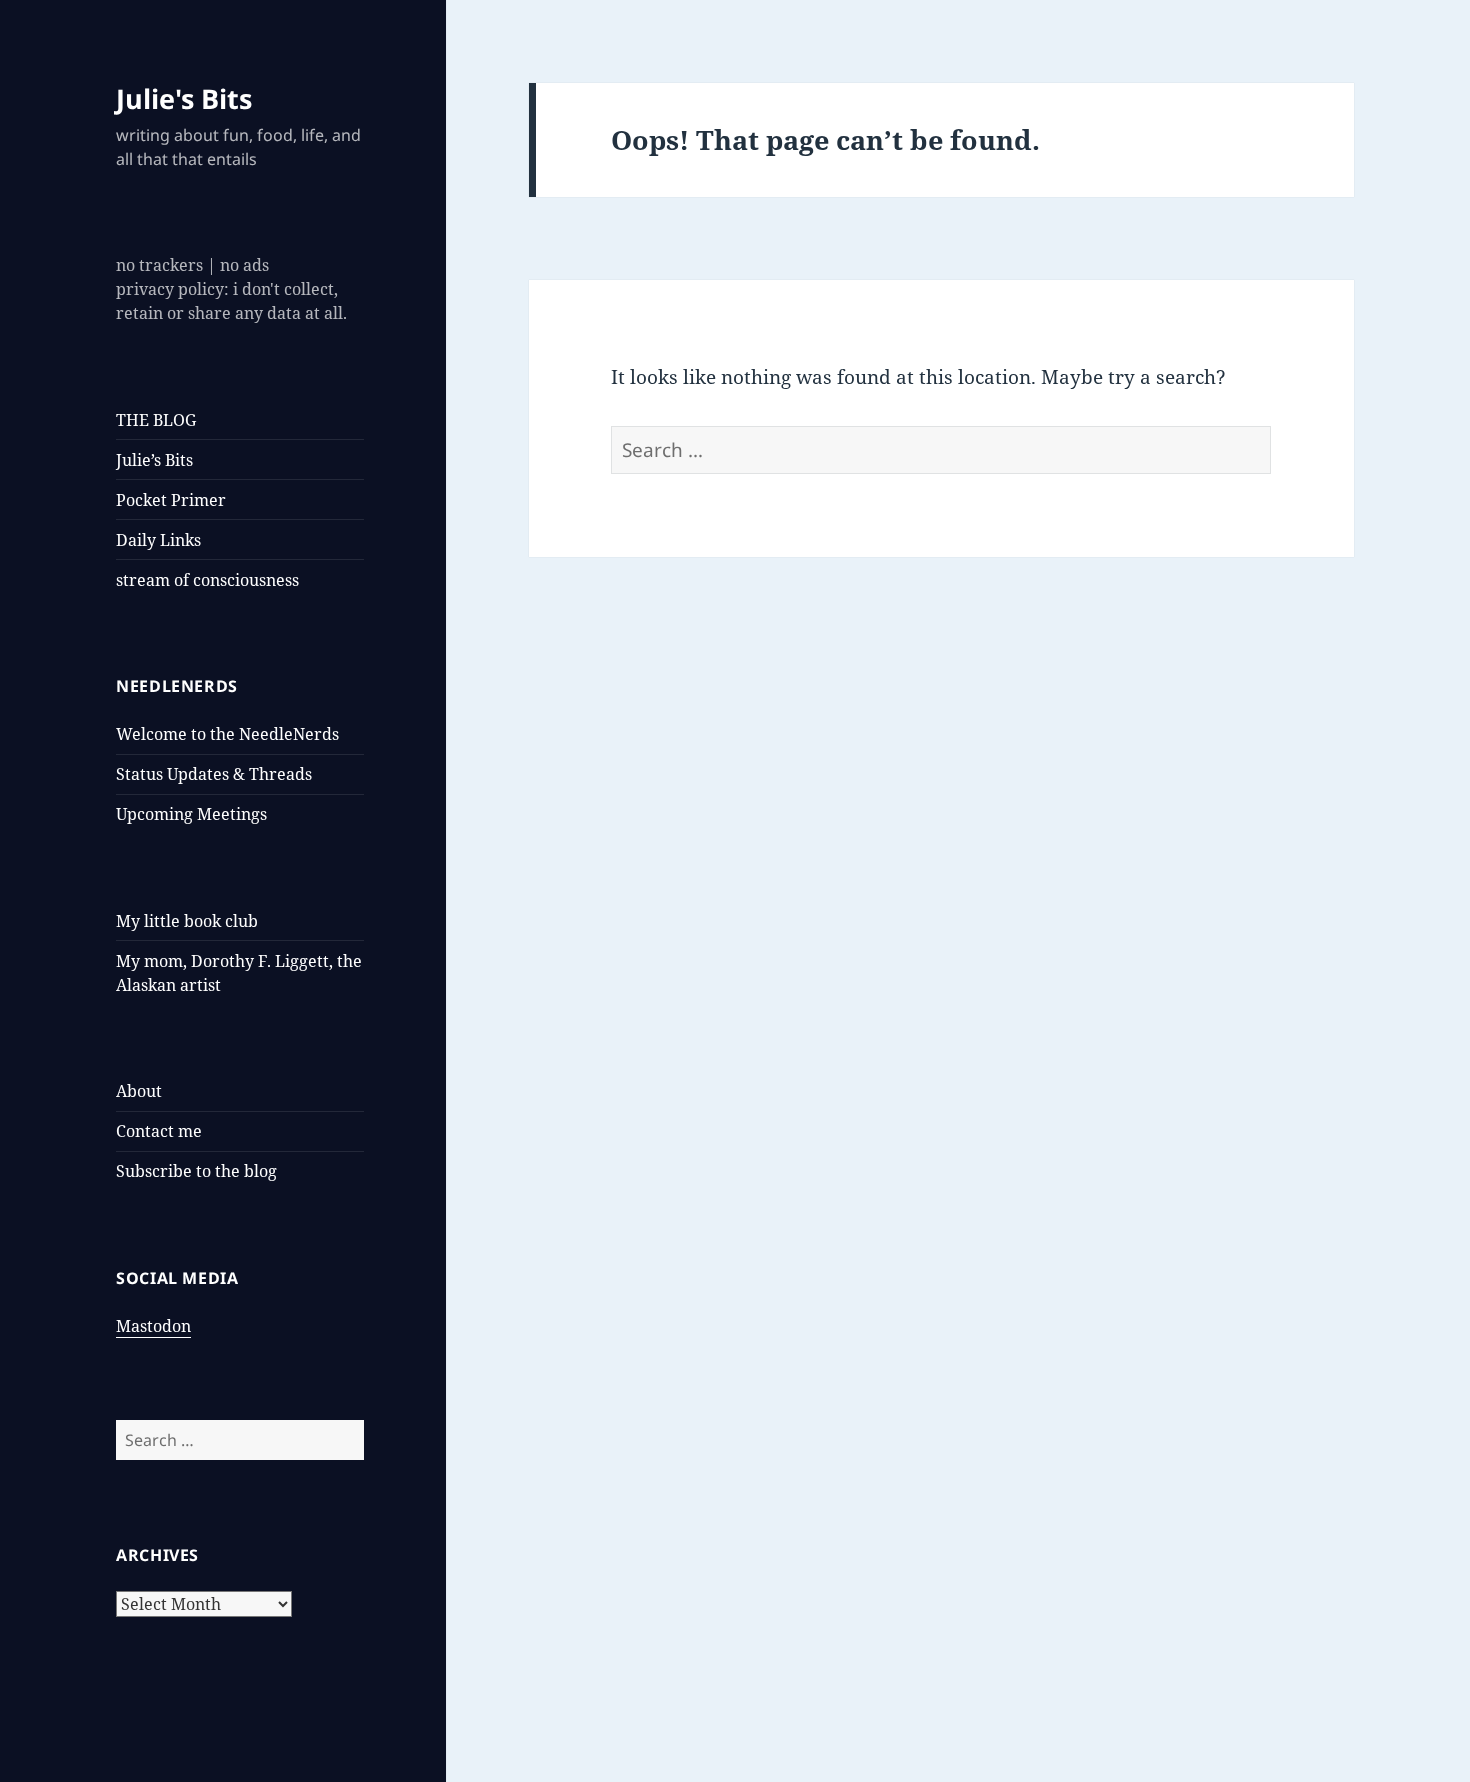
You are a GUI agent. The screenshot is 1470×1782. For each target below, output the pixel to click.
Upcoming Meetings (191, 814)
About (139, 1091)
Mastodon (153, 1326)
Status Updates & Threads (214, 774)
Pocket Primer (171, 500)
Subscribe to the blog (196, 1171)
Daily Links (158, 540)
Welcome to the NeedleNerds (227, 734)
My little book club (187, 921)
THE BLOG (156, 420)
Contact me (159, 1131)
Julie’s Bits (154, 460)
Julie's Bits (184, 98)
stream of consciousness (207, 580)
